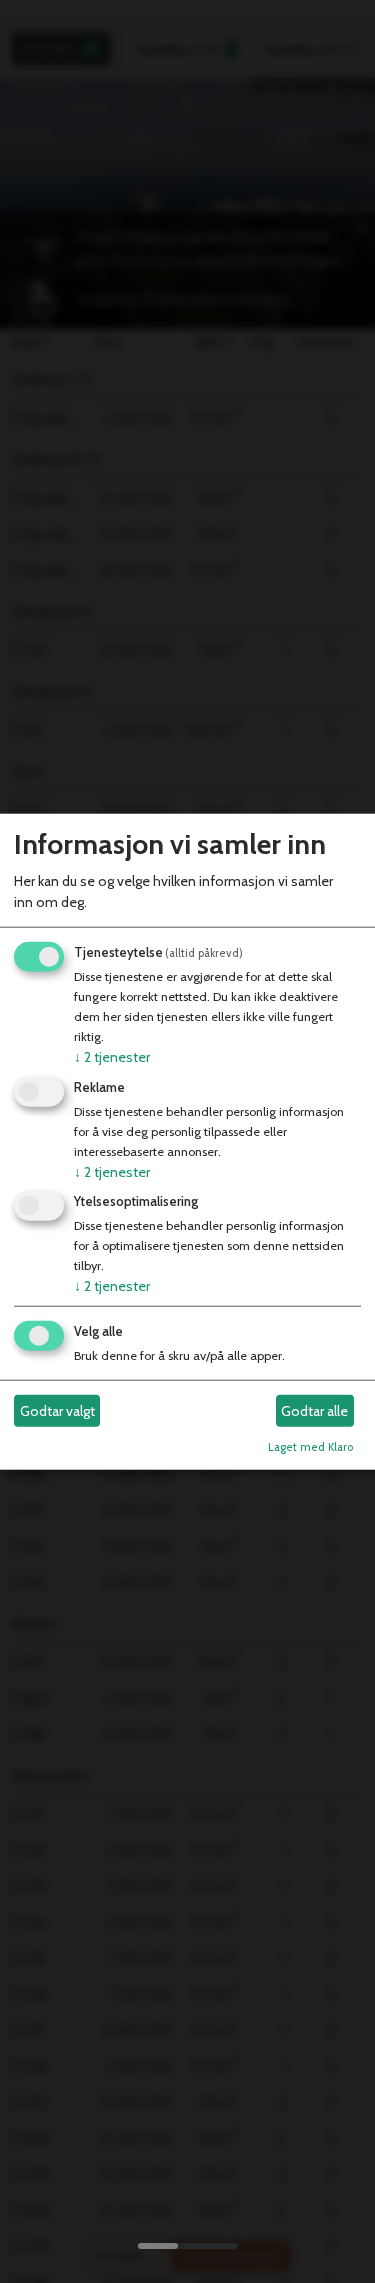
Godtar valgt (57, 1411)
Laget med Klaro (310, 1447)
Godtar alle (314, 1411)
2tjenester (112, 1057)
